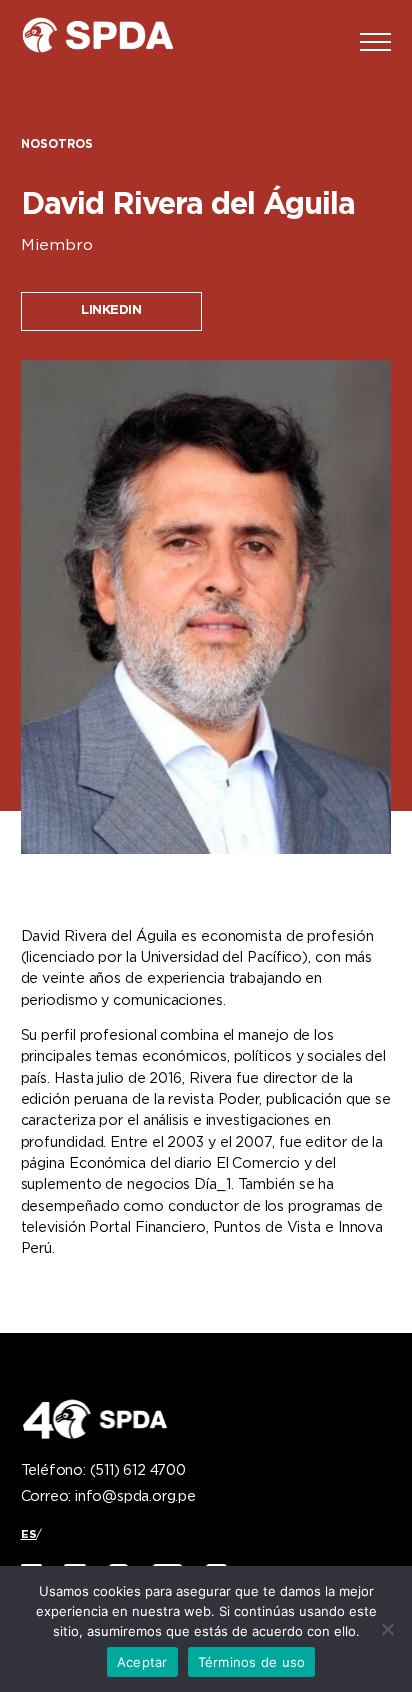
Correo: (108, 1497)
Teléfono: (103, 1471)
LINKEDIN (111, 310)
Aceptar (142, 1662)
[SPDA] (111, 42)
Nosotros (57, 144)
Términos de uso (252, 1662)
